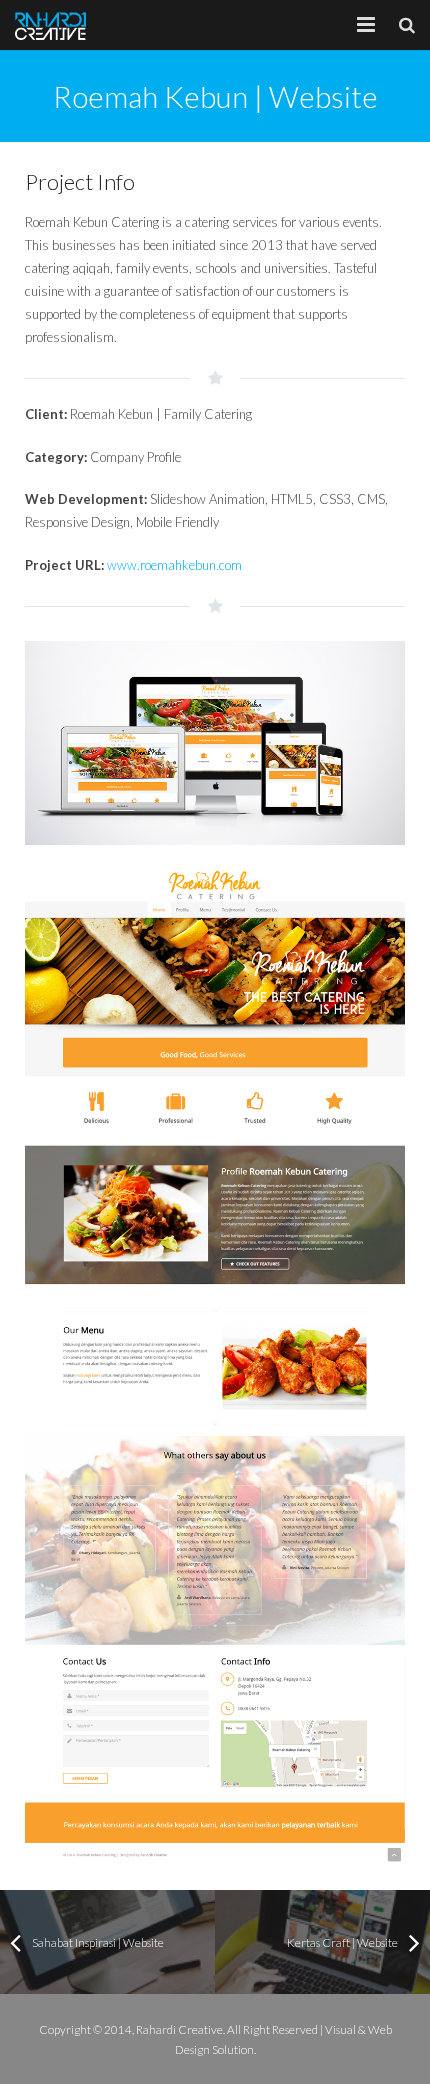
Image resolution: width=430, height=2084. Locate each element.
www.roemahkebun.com (174, 565)
